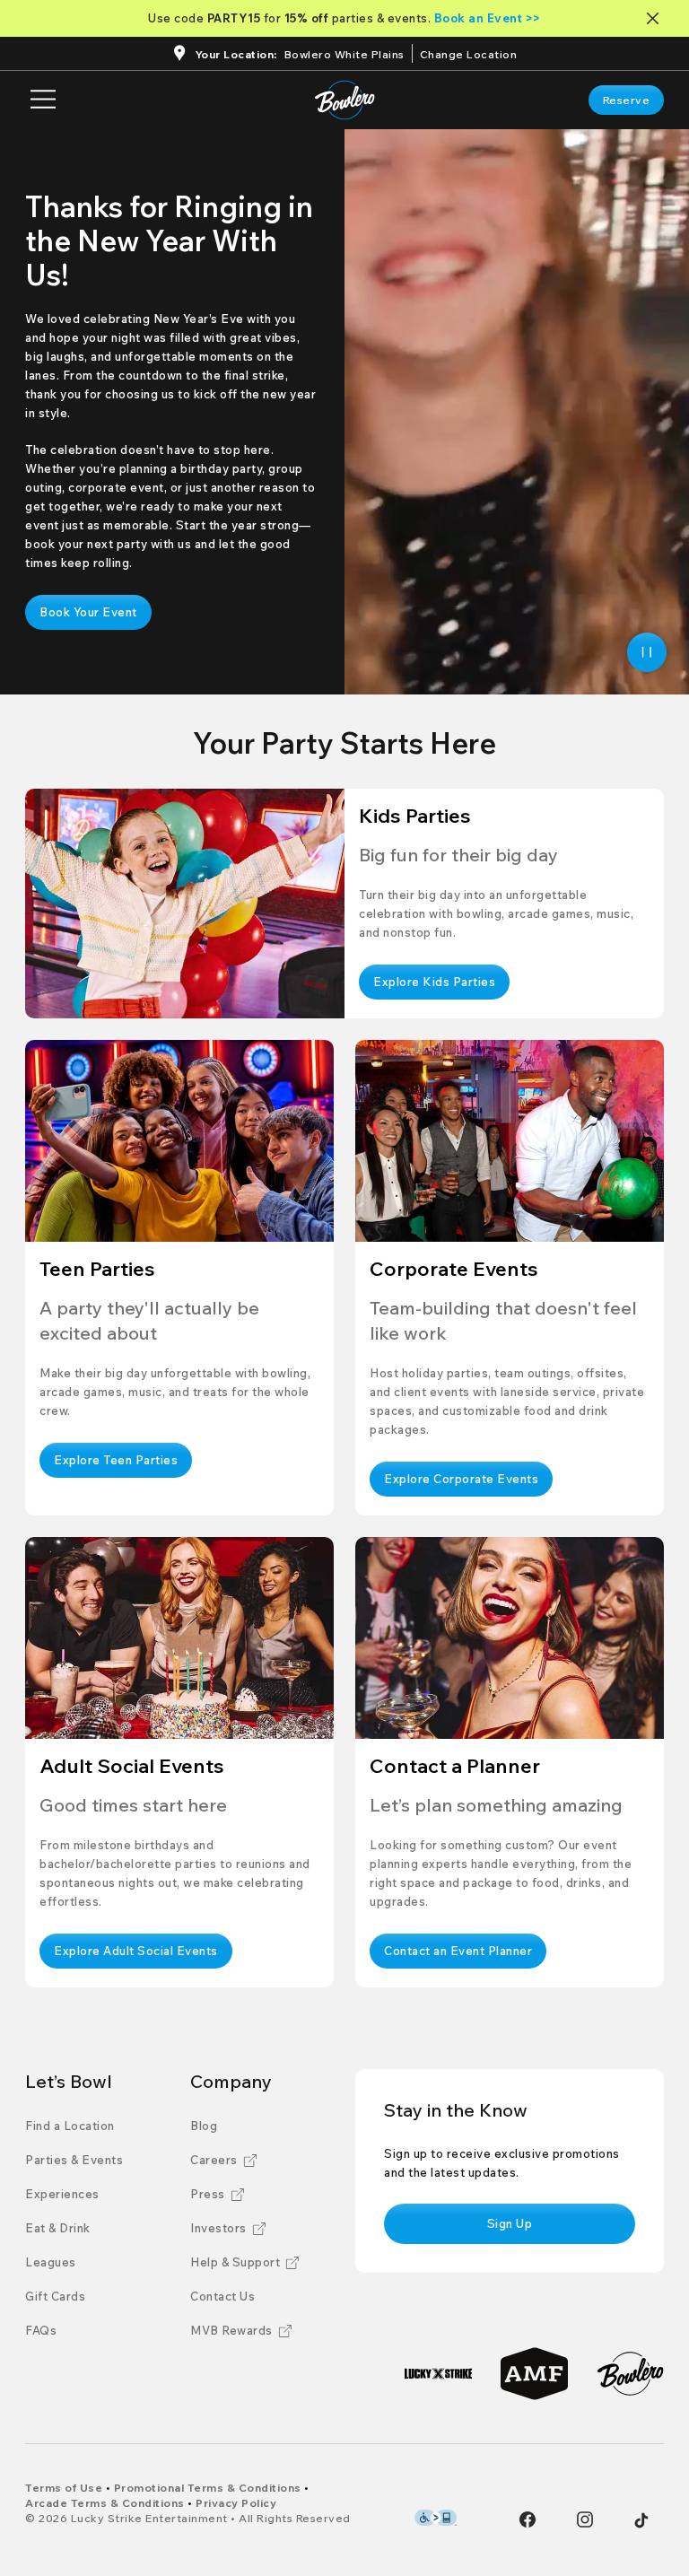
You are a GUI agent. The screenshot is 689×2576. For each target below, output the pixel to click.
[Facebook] (528, 2519)
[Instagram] (585, 2519)
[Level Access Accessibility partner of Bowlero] (436, 2518)
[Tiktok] (641, 2520)
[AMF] (534, 2374)
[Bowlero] (630, 2374)
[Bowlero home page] (345, 100)
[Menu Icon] (43, 100)
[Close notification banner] (656, 18)
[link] (627, 100)
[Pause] (647, 652)
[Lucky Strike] (438, 2374)
